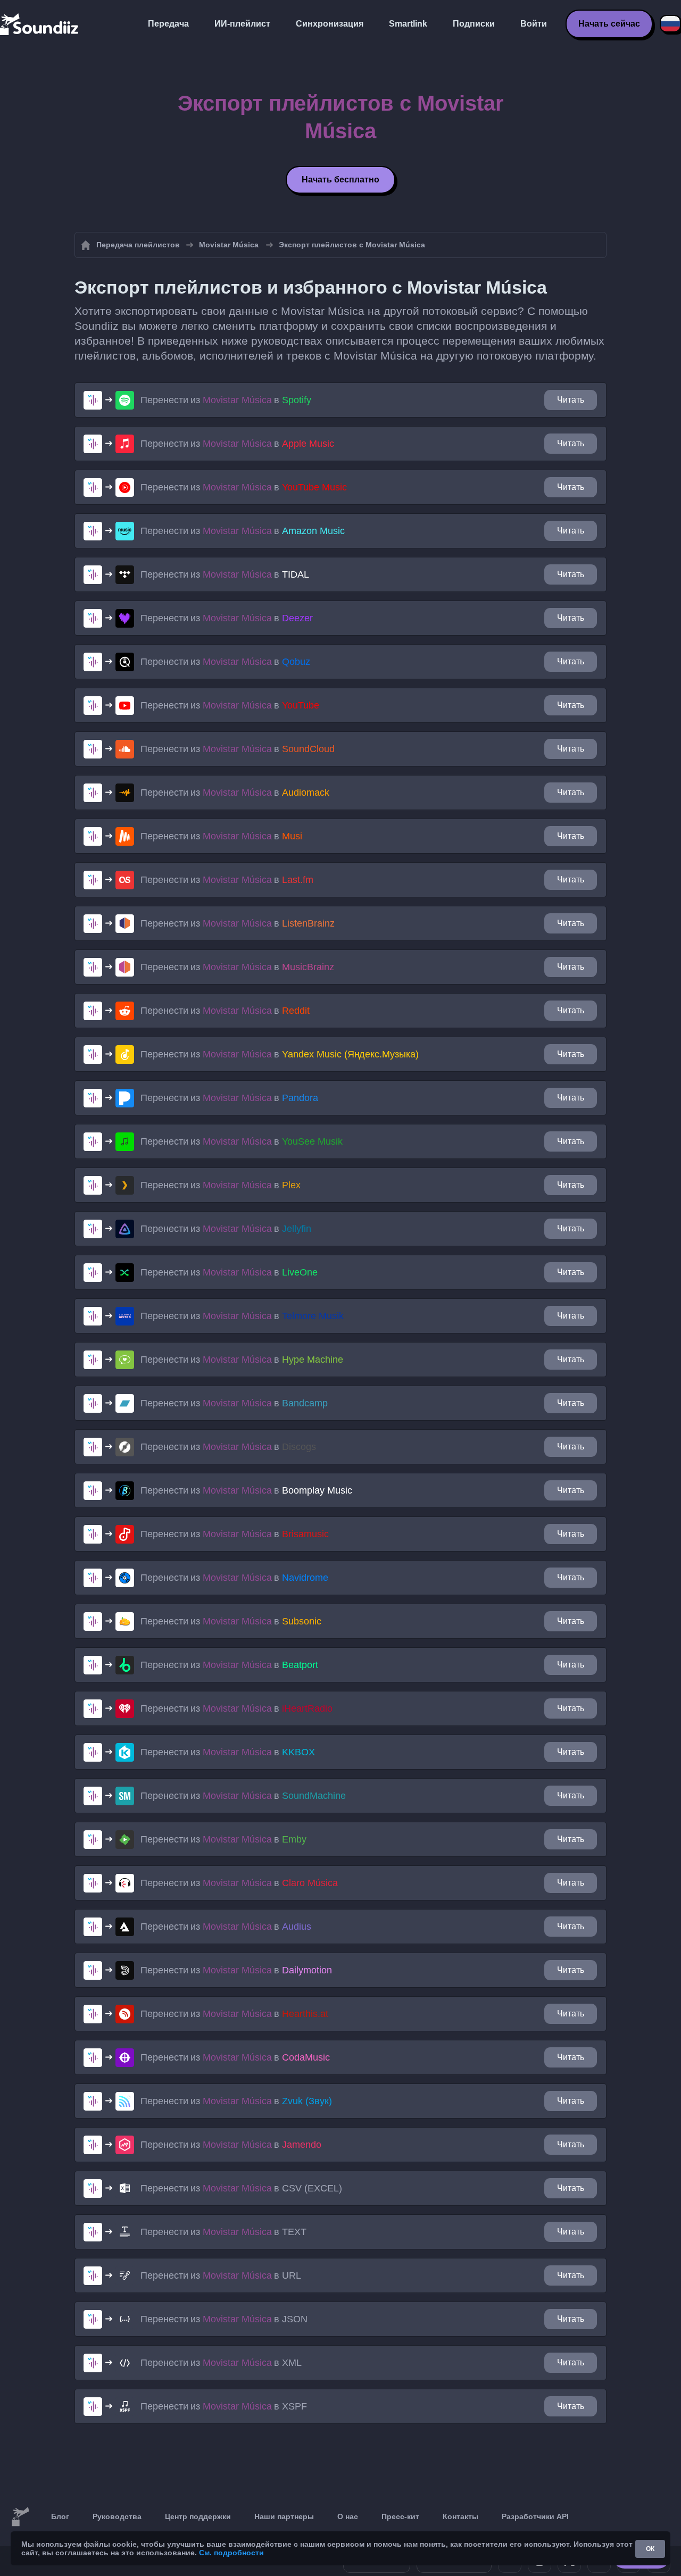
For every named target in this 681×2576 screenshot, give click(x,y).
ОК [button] (650, 2549)
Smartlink (408, 24)
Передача (168, 24)
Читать (571, 400)
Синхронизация (330, 24)
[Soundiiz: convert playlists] (20, 2517)
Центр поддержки (198, 2516)
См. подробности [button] (231, 2553)
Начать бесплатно (340, 180)
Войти (534, 24)
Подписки (474, 24)
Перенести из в (226, 400)
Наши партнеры (284, 2516)
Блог (60, 2516)
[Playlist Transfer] (40, 24)
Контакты (460, 2516)
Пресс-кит (400, 2516)
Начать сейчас (609, 24)
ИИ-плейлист (242, 24)
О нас (348, 2516)
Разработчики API (535, 2516)
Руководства (117, 2516)
